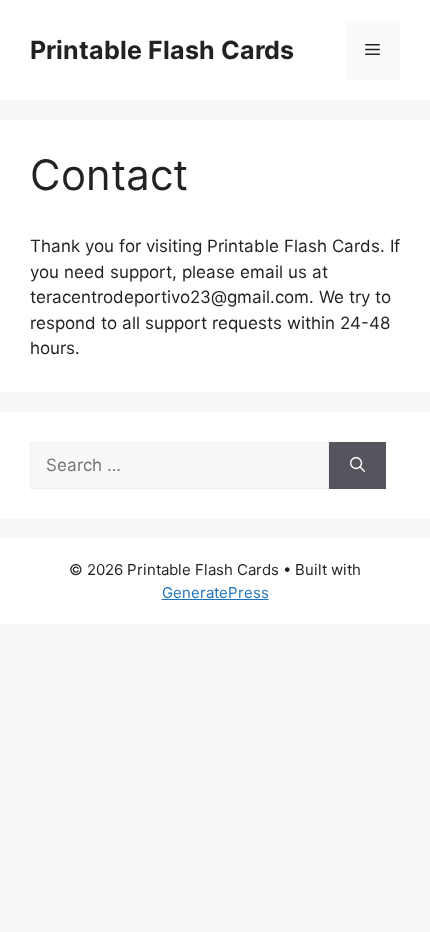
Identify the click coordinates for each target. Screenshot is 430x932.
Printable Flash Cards (162, 50)
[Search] (357, 466)
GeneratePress (215, 592)
